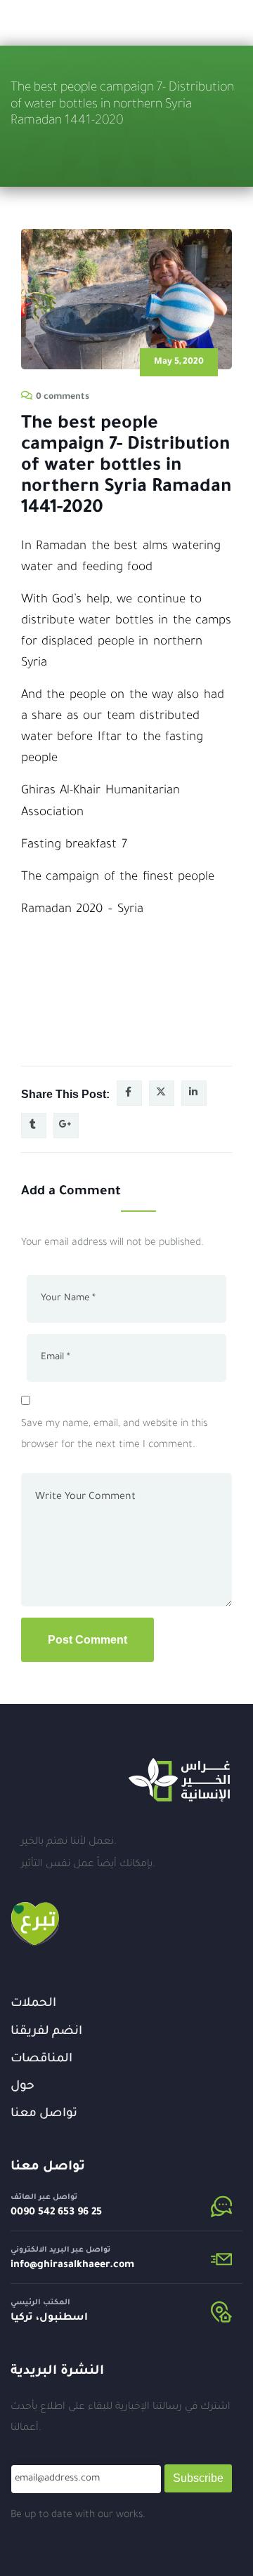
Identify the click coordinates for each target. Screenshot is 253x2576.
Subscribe (198, 2478)
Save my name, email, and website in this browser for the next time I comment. (114, 1435)
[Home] (179, 1780)
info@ (24, 2266)
